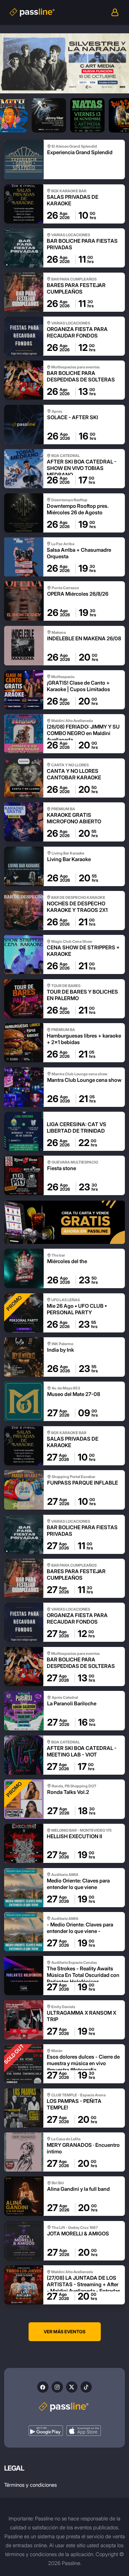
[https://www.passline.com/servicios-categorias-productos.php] (64, 1222)
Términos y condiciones (30, 2485)
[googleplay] (46, 2431)
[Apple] (84, 2431)
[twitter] (72, 2387)
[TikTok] (86, 2387)
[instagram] (57, 2387)
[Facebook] (43, 2387)
